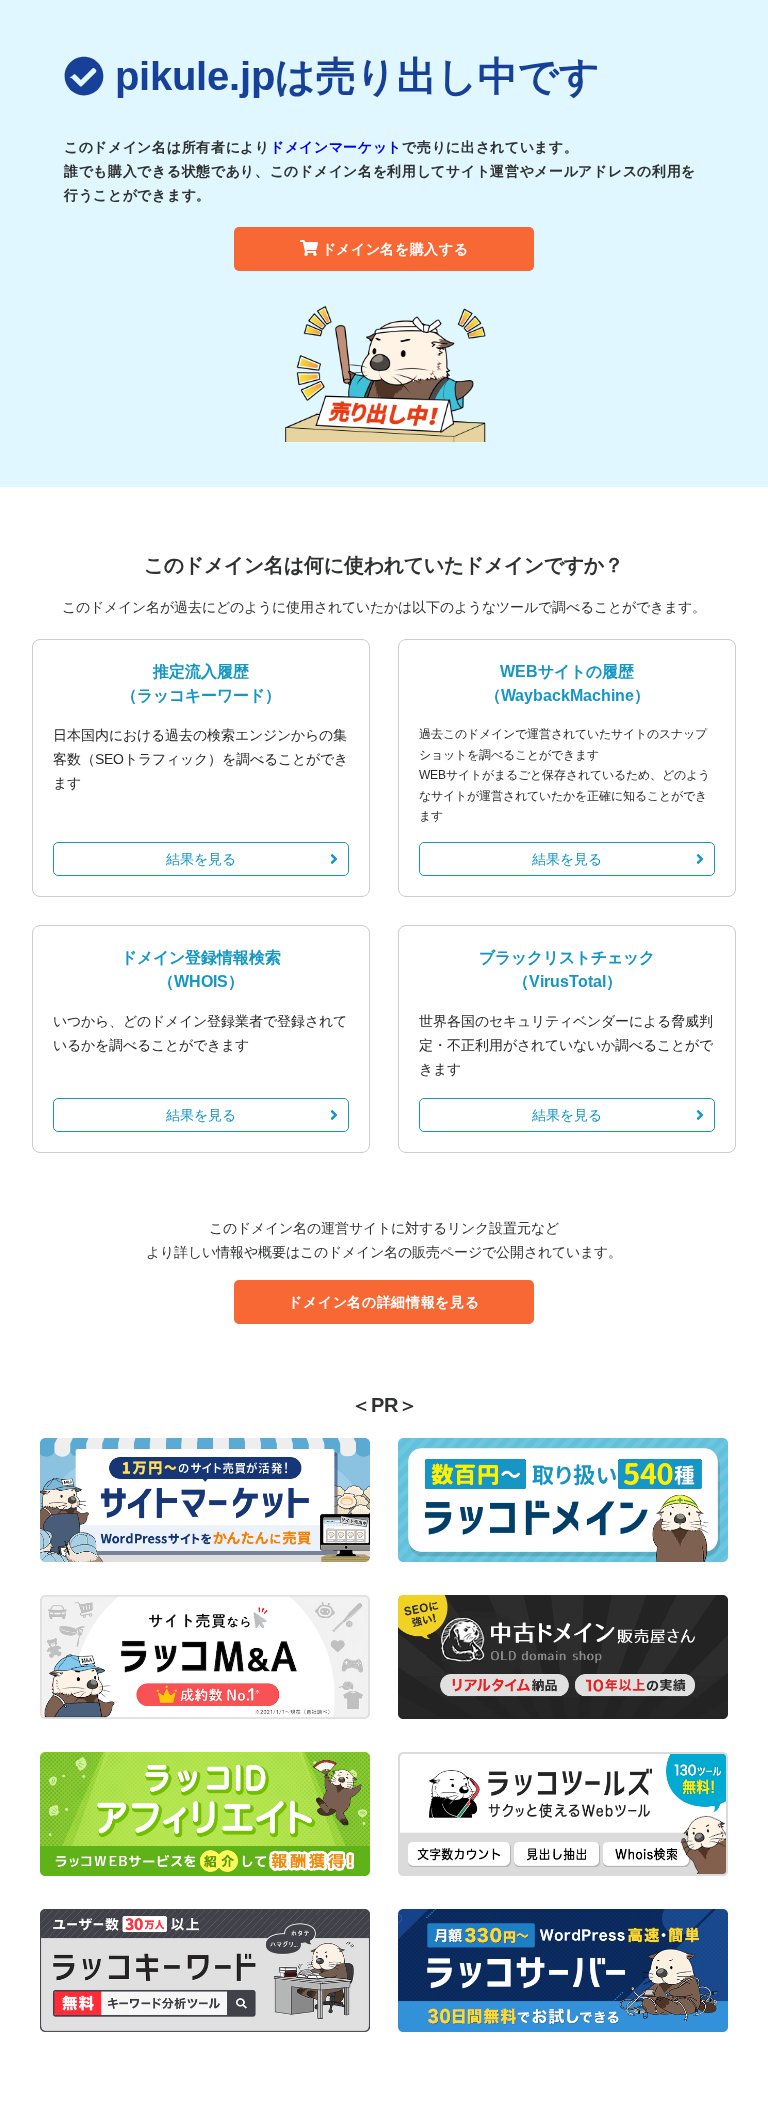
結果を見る (201, 859)
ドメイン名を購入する (395, 249)
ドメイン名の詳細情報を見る (383, 1302)
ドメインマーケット (336, 147)
